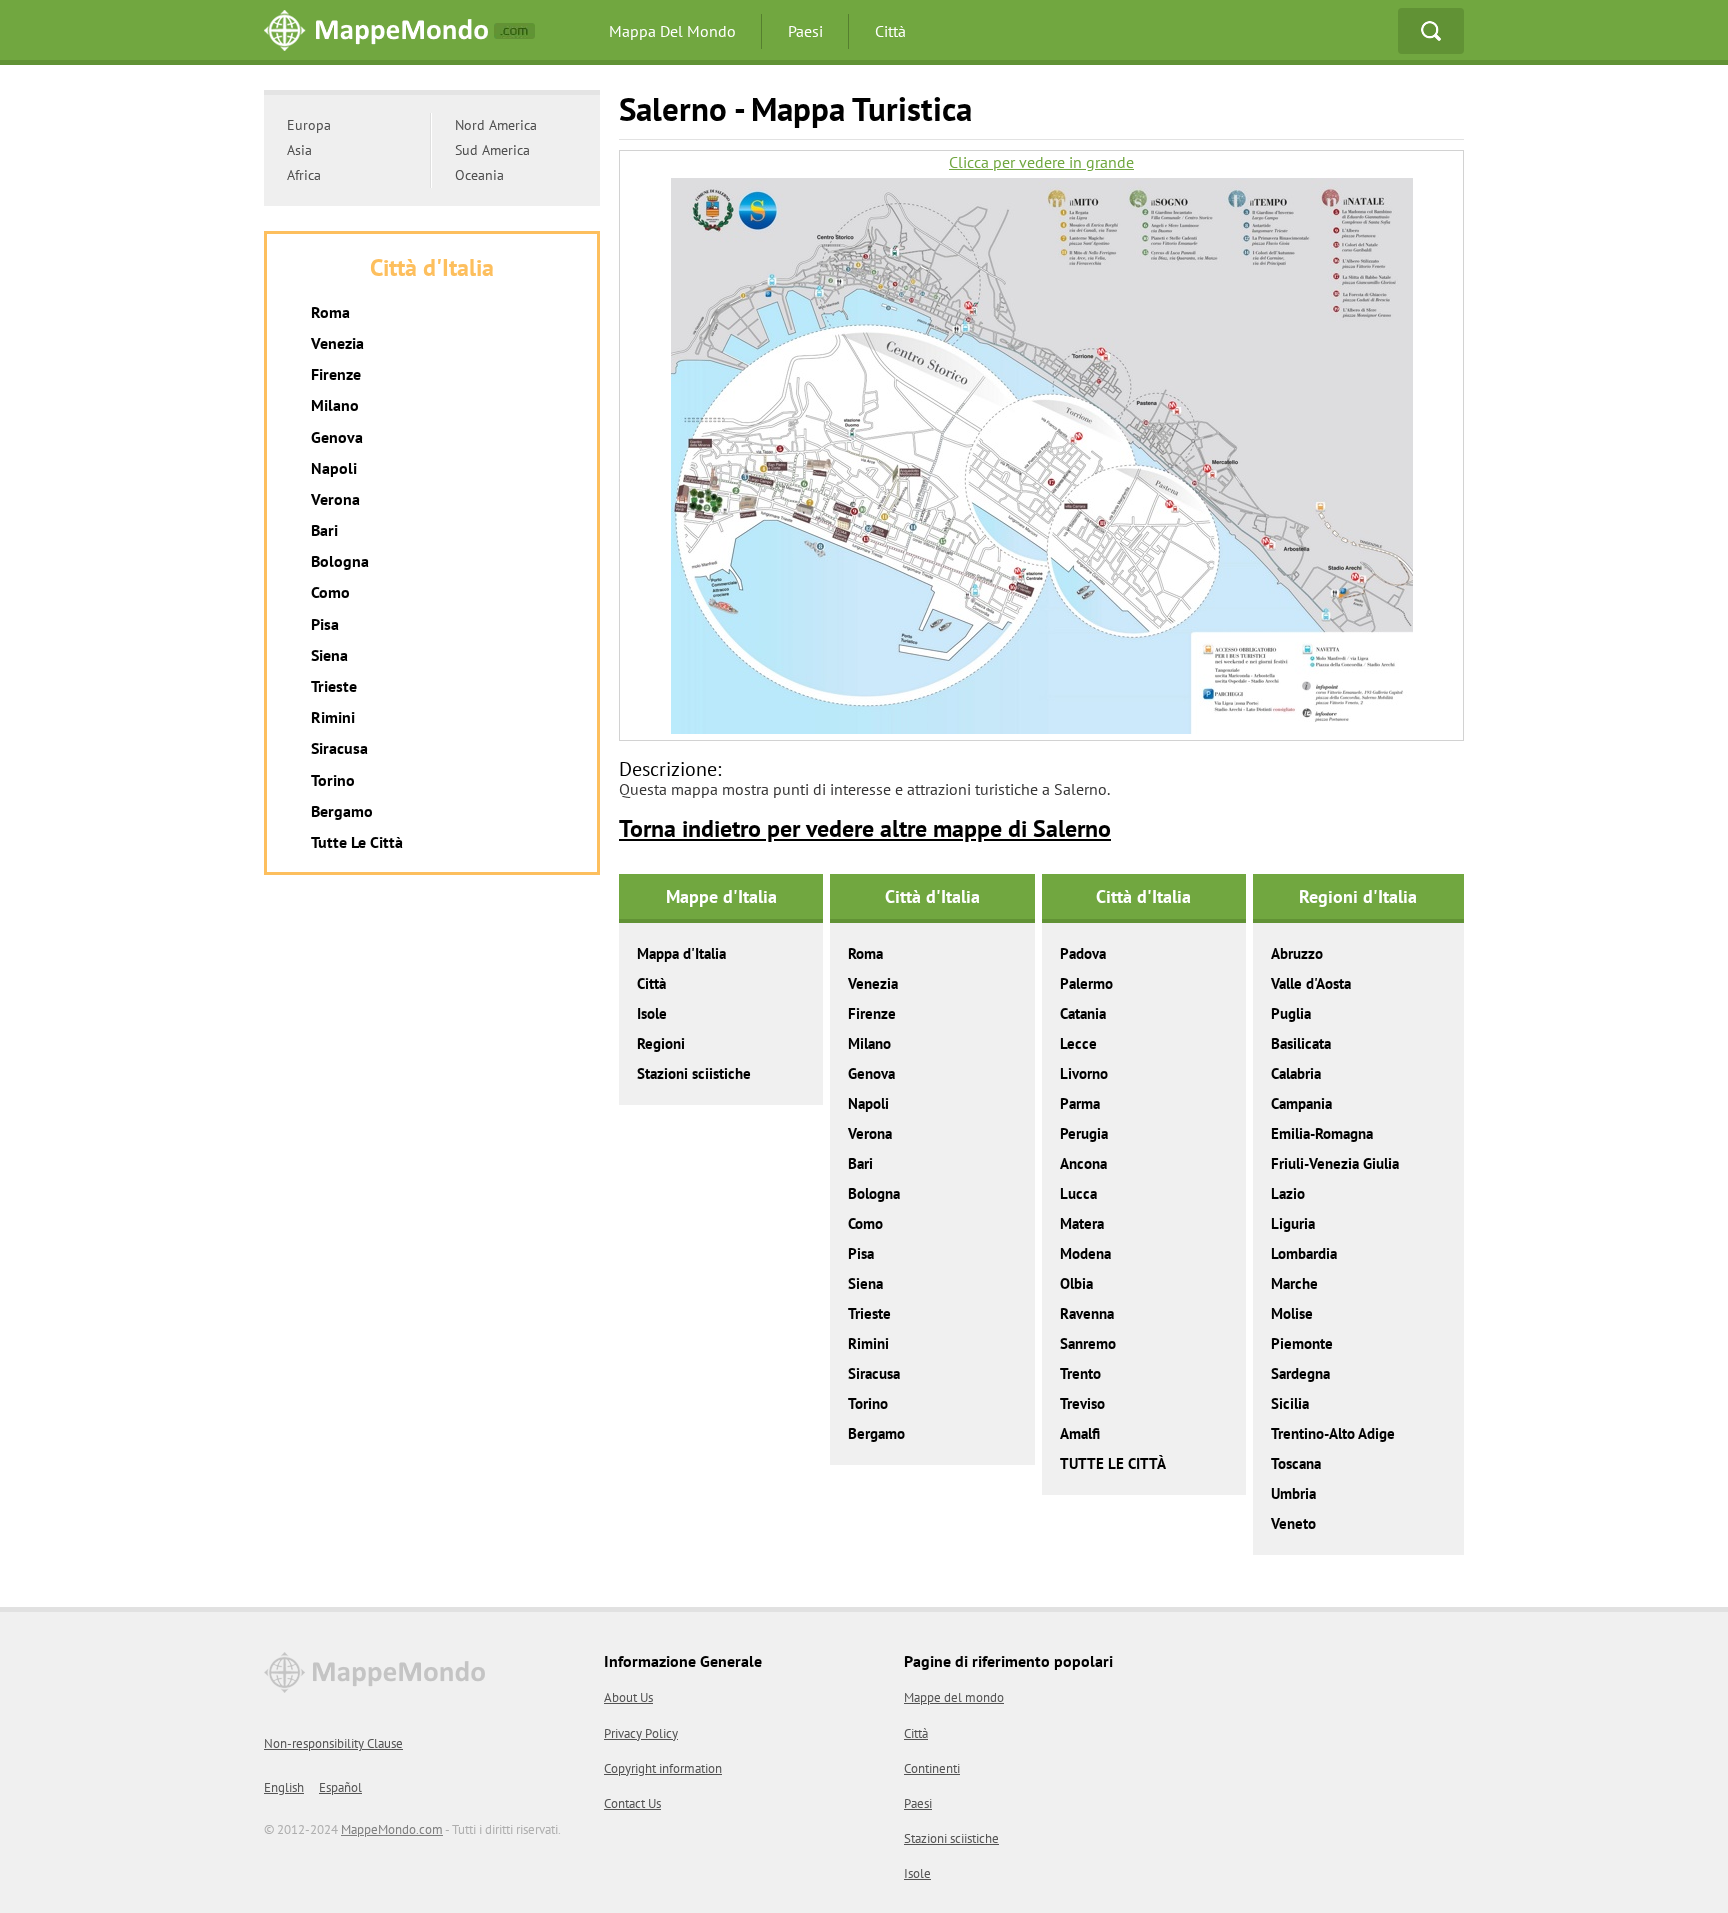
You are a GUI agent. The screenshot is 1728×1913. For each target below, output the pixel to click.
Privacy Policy (641, 1733)
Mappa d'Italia (681, 953)
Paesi (805, 31)
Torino (868, 1403)
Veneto (1293, 1523)
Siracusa (874, 1373)
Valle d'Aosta (1311, 983)
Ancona (1083, 1163)
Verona (870, 1133)
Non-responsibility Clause (333, 1743)
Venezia (873, 983)
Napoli (868, 1103)
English (284, 1787)
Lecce (1078, 1043)
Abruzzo (1297, 953)
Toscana (1296, 1463)
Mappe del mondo (954, 1697)
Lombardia (1304, 1253)
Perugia (1084, 1133)
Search (1431, 31)
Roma (865, 953)
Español (340, 1787)
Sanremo (1088, 1343)
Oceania (479, 175)
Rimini (868, 1343)
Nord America (496, 125)
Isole (652, 1013)
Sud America (492, 150)
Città (890, 31)
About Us (628, 1697)
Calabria (1296, 1073)
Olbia (1076, 1283)
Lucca (1078, 1193)
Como (865, 1223)
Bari (860, 1163)
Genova (871, 1073)
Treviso (1082, 1403)
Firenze (872, 1013)
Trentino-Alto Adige (1333, 1433)
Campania (1301, 1103)
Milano (869, 1043)
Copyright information (663, 1768)
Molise (1292, 1313)
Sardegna (1300, 1373)
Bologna (874, 1193)
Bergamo (876, 1433)
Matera (1082, 1223)
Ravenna (1087, 1313)
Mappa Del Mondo (672, 31)
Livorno (1084, 1073)
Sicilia (1290, 1403)
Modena (1085, 1253)
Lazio (1288, 1193)
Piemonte (1302, 1343)
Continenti (932, 1768)
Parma (1080, 1103)
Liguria (1293, 1223)
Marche (1294, 1283)
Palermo (1086, 983)
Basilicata (1301, 1043)
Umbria (1293, 1493)
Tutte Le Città (357, 842)
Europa (309, 125)
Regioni (661, 1043)
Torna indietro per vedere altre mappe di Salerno (865, 828)
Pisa (861, 1253)
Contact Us (632, 1803)
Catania (1083, 1013)
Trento (1080, 1373)
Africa (304, 175)
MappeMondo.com (392, 1829)
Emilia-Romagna (1322, 1133)
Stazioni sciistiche (694, 1073)
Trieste (869, 1313)
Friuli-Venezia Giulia (1335, 1163)
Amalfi (1080, 1433)
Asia (299, 150)
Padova (1083, 953)
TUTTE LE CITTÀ (1113, 1463)
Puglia (1291, 1013)
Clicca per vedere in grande (1041, 162)
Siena (865, 1283)
